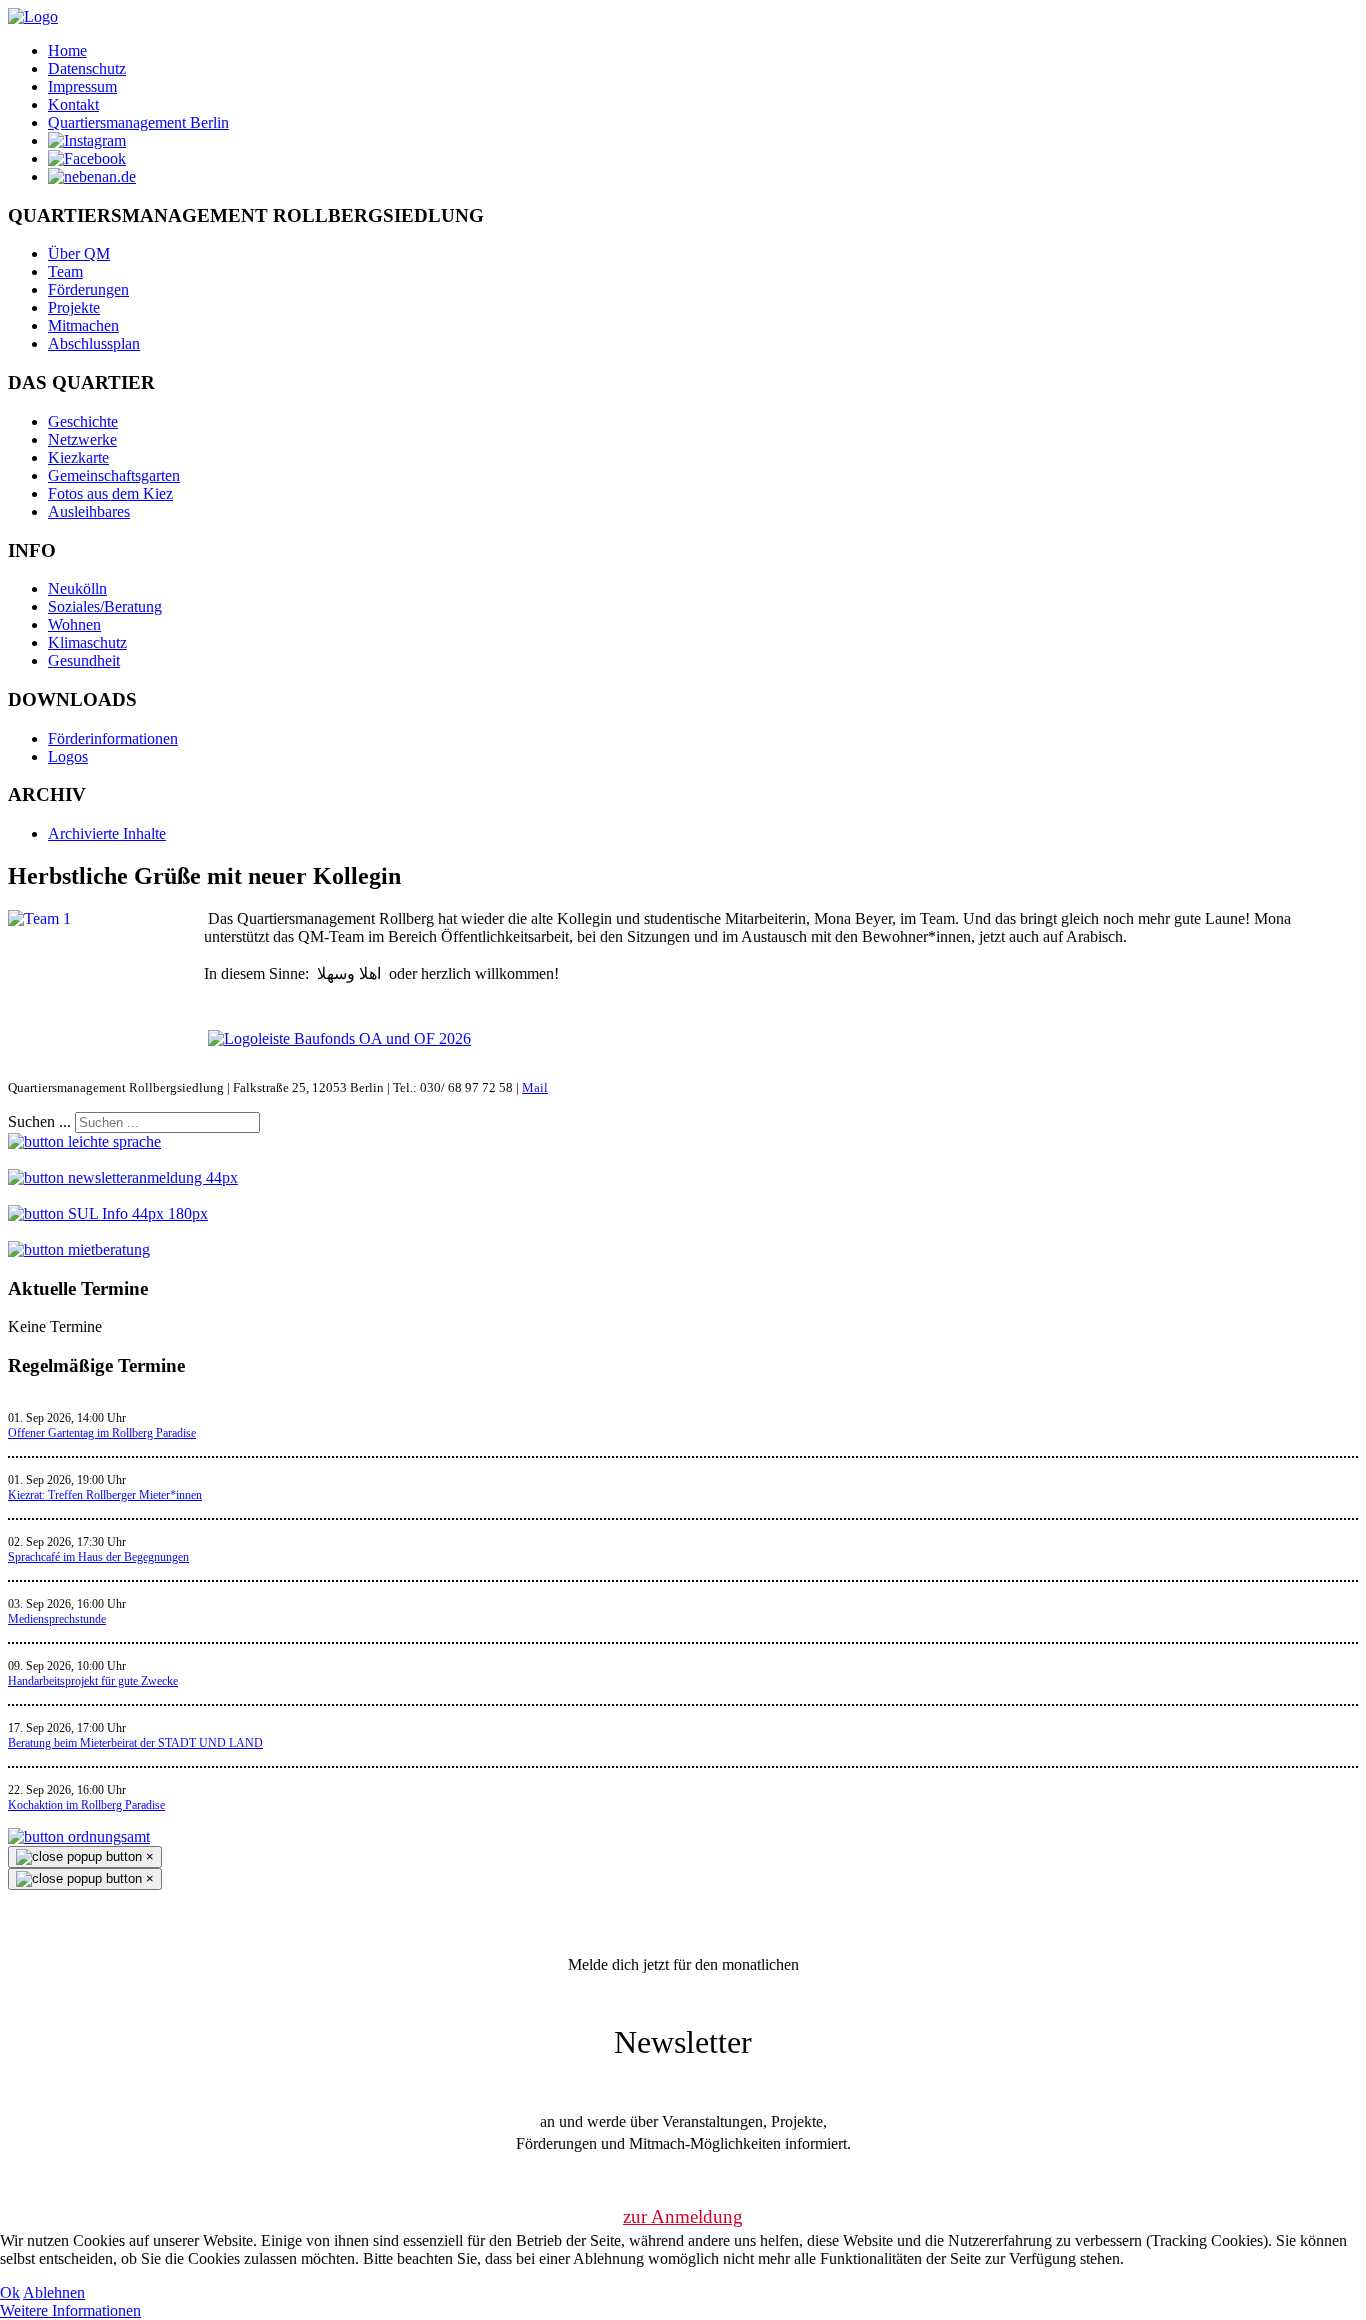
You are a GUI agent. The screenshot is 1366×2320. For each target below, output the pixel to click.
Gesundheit (84, 660)
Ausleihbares (89, 511)
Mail (535, 1087)
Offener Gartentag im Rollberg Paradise (102, 1433)
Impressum (82, 86)
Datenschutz (87, 68)
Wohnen (74, 624)
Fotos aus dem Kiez (110, 493)
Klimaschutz (87, 642)
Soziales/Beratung (105, 606)
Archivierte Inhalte (107, 833)
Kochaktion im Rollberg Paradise (86, 1805)
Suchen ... (39, 1121)
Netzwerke (82, 439)
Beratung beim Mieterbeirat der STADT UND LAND (135, 1743)
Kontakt (73, 104)
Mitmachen (83, 325)
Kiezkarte (78, 457)
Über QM (79, 253)
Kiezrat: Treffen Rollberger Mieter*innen (105, 1495)
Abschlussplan (94, 343)
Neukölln (77, 588)
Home (67, 50)
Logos (68, 756)
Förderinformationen (113, 738)
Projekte (74, 307)
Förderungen (88, 289)
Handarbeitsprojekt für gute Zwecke (93, 1681)
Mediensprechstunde (57, 1619)
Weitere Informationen (70, 2310)
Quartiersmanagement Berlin (138, 122)
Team (65, 271)
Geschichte (83, 421)
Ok (10, 2292)
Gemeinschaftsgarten (114, 475)
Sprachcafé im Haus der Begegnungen (98, 1557)
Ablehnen (54, 2292)
